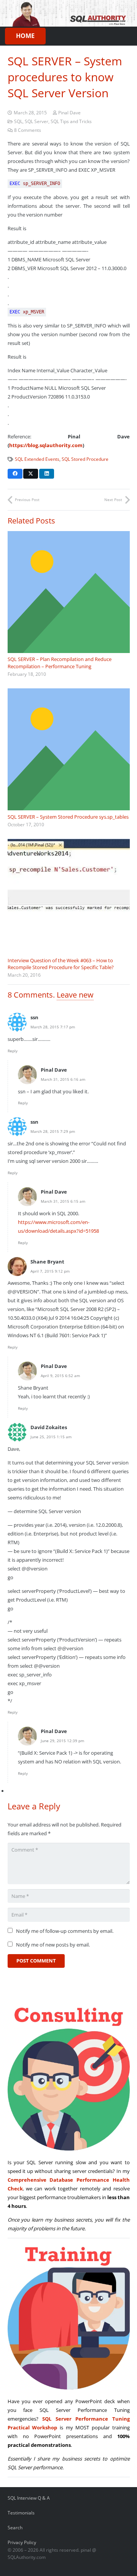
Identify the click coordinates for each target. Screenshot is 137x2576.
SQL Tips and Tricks (71, 121)
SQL (18, 121)
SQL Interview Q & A (29, 2498)
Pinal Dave (69, 112)
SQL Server (37, 121)
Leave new (75, 995)
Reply (13, 1051)
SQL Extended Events (37, 459)
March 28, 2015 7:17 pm (53, 1027)
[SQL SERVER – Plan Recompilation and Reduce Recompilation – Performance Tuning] (69, 592)
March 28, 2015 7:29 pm (53, 1131)
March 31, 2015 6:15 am (63, 1201)
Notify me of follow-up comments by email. (65, 1931)
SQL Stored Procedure (85, 459)
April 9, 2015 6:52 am (60, 1376)
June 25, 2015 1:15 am (51, 1437)
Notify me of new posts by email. (53, 1945)
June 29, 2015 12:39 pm (62, 1741)
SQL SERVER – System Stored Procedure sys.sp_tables (68, 817)
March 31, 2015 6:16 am (63, 1079)
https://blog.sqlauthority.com (46, 445)
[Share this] (15, 474)
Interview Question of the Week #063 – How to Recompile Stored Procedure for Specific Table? (61, 964)
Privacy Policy (22, 2542)
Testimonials (21, 2513)
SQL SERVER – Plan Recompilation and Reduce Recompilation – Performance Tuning (60, 663)
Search (15, 2527)
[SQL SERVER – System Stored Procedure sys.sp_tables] (69, 749)
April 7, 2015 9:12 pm (50, 1271)
